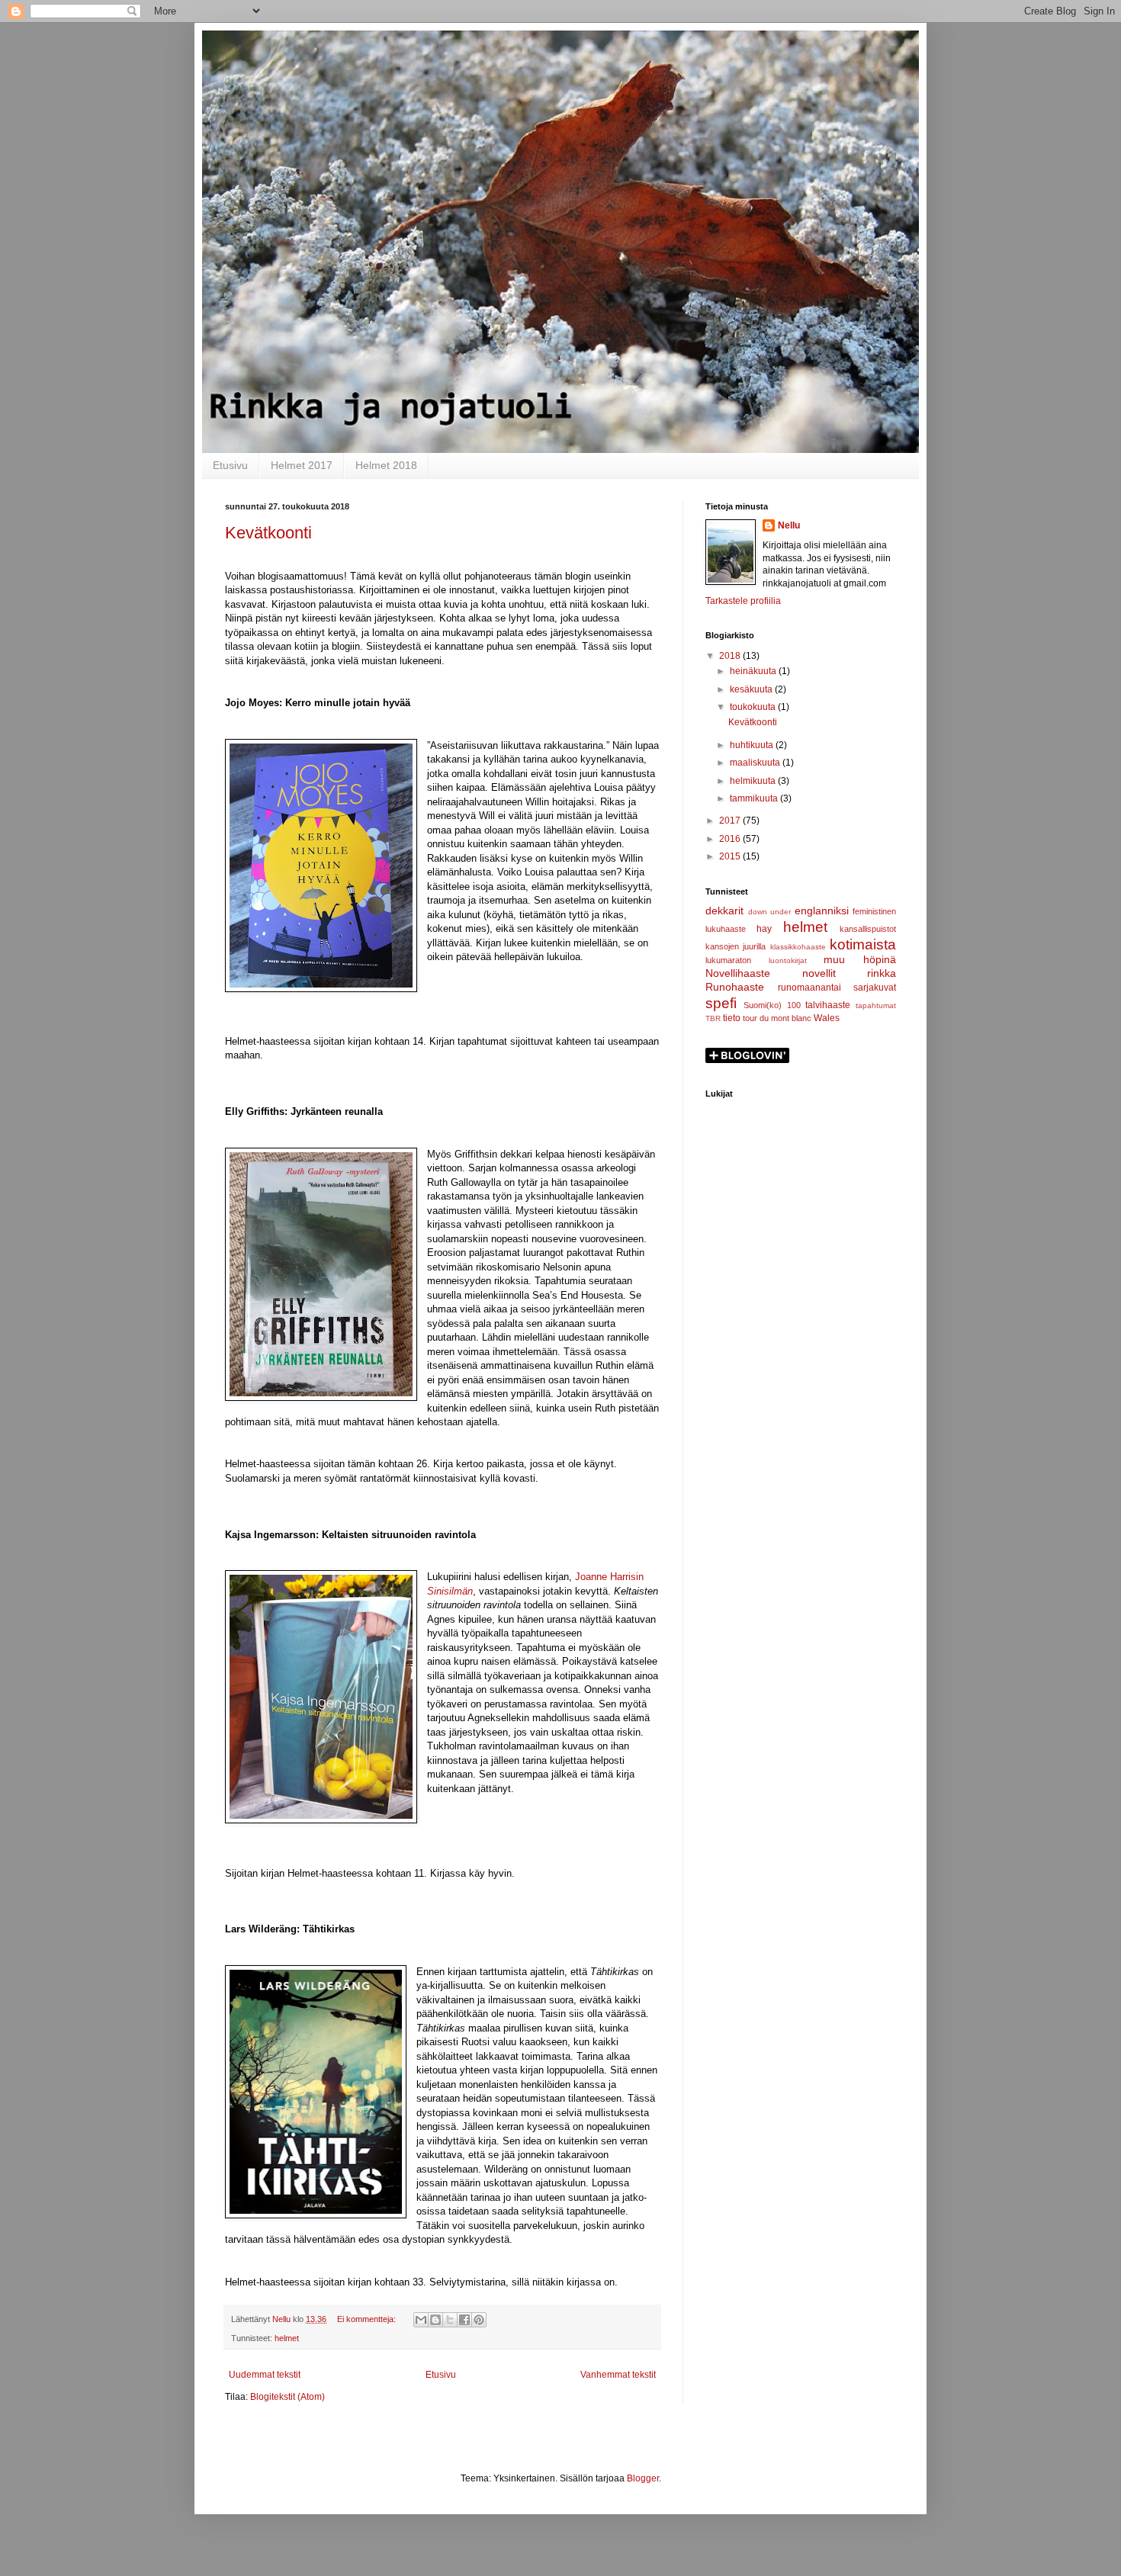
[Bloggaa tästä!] (435, 2320)
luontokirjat (788, 960)
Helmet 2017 (302, 465)
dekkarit (724, 911)
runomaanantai (809, 988)
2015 (731, 856)
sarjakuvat (875, 988)
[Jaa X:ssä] (450, 2320)
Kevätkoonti (268, 533)
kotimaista (863, 944)
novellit (819, 973)
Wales (827, 1018)
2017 (731, 821)
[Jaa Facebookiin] (464, 2320)
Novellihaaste (738, 973)
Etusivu (230, 465)
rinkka (882, 973)
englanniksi (822, 911)
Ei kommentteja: (368, 2319)
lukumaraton (728, 960)
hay (764, 929)
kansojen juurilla (736, 946)
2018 (731, 656)
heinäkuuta (754, 671)
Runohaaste (735, 987)
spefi (721, 1003)
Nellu (789, 525)
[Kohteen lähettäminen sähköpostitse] (421, 2320)
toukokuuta (754, 707)
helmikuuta (754, 781)
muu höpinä (860, 959)
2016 (731, 839)
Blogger (643, 2478)
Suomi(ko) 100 (772, 1005)
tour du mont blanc (777, 1018)
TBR (713, 1018)
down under (770, 912)
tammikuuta (755, 798)
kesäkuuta (752, 689)
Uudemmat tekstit (265, 2375)
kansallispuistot (868, 929)
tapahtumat (876, 1005)
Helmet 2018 (386, 465)
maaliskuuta (756, 763)
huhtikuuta (753, 745)
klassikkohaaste (798, 947)
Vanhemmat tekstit (618, 2375)
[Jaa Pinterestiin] (479, 2320)
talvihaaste (828, 1005)
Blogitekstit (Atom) (287, 2397)
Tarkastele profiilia (743, 601)
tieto (732, 1018)
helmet (287, 2338)
